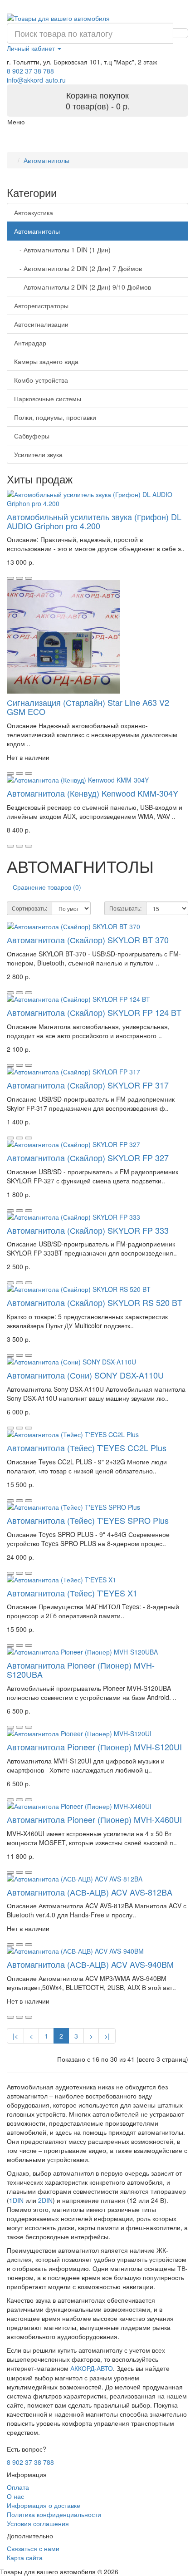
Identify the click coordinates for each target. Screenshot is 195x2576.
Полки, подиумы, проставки (55, 417)
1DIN (16, 2200)
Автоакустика (34, 212)
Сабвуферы (32, 436)
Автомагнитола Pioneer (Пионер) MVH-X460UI (94, 1819)
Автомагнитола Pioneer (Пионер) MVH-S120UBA (81, 1670)
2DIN (45, 2200)
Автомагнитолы (46, 160)
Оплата (18, 2487)
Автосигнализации (41, 324)
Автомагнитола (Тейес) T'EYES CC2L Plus (87, 1448)
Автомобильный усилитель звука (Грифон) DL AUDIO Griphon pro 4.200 (94, 521)
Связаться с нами (33, 2548)
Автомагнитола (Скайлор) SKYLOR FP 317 (88, 1085)
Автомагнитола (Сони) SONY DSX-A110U (85, 1375)
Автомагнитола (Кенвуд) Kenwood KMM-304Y (93, 793)
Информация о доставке (44, 2505)
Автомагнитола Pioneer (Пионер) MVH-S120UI (94, 1747)
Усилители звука (38, 454)
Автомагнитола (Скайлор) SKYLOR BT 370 (88, 940)
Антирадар (30, 343)
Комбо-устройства (41, 380)
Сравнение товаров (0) (47, 887)
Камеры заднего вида (46, 361)
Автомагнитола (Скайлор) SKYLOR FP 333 (88, 1230)
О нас (15, 2496)
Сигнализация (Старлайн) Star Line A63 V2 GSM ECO (88, 707)
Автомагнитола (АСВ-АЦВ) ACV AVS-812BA (90, 1892)
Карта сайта (25, 2557)
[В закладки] (19, 578)
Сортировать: (29, 908)
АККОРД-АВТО (92, 2369)
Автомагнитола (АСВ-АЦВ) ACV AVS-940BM (90, 1964)
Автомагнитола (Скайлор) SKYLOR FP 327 (88, 1157)
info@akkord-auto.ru (36, 80)
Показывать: (125, 908)
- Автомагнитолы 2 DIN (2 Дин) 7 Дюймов (78, 268)
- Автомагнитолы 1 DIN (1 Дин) (62, 250)
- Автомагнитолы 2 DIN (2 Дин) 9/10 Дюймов (83, 287)
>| (107, 2036)
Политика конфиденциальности (54, 2514)
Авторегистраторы (41, 305)
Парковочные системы (48, 399)
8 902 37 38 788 (30, 71)
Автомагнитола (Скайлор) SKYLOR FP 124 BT (94, 1012)
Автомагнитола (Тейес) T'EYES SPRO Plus (88, 1520)
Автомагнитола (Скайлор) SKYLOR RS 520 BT (95, 1302)
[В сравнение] (29, 578)
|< (15, 2036)
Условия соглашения (38, 2523)
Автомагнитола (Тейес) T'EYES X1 (72, 1593)
